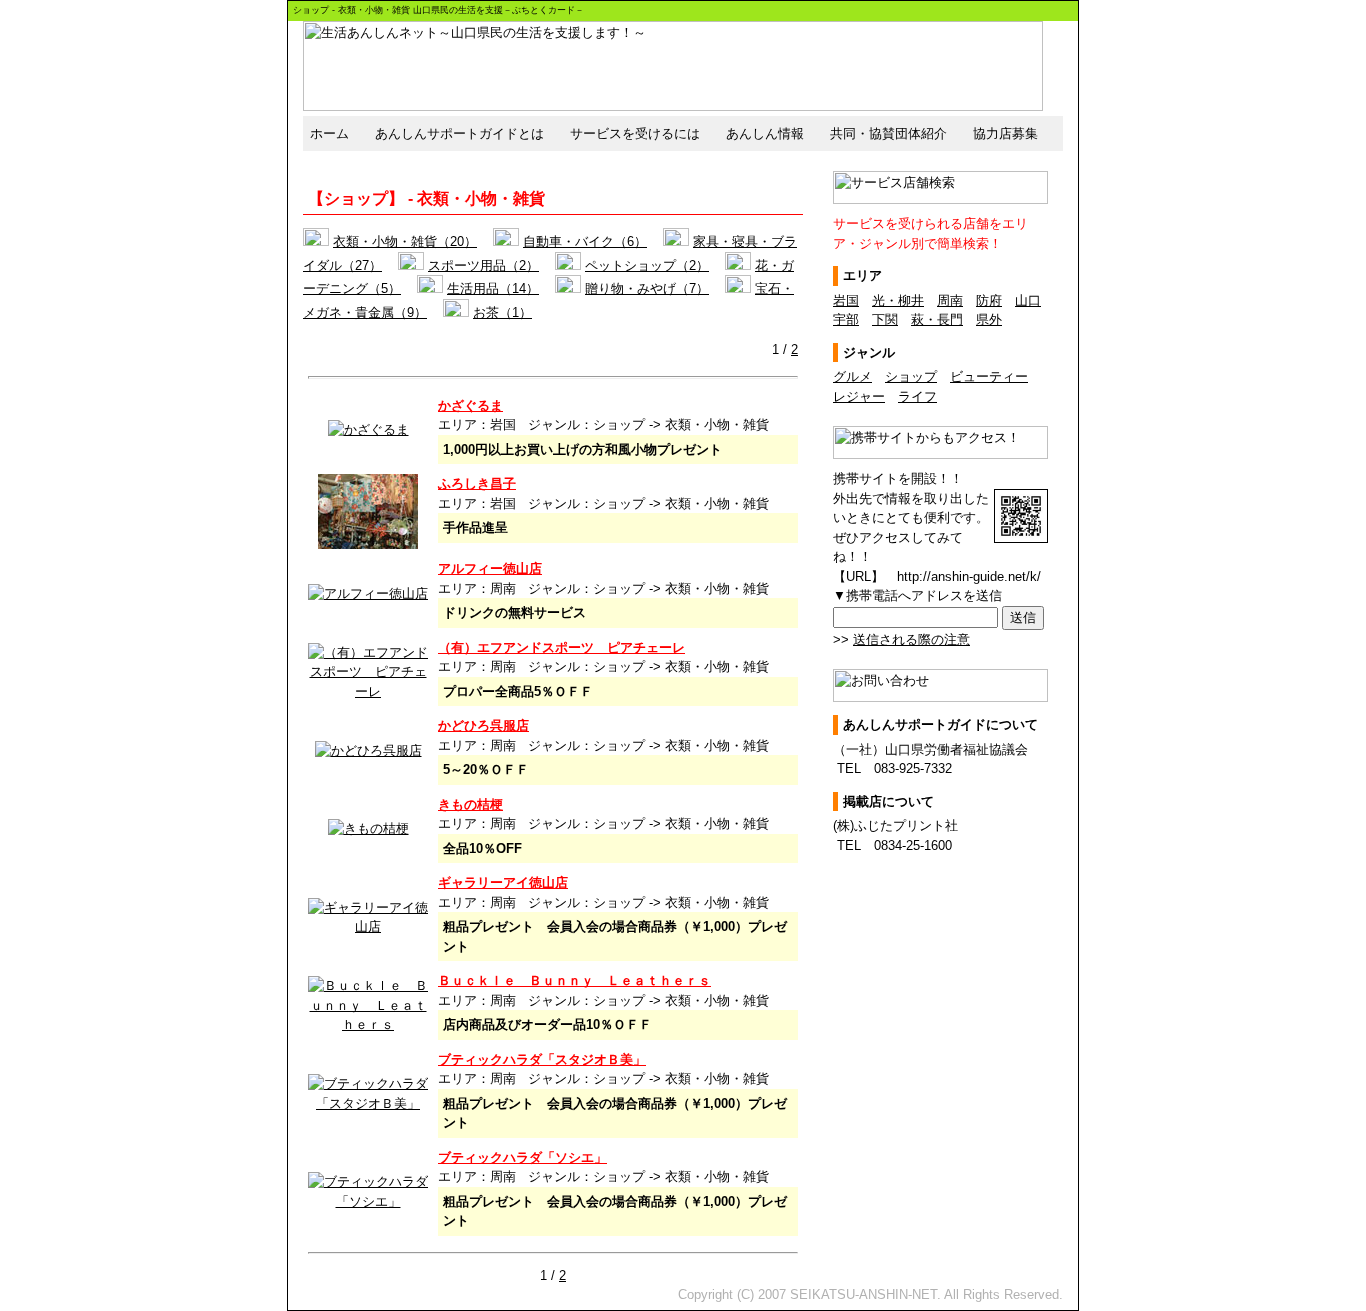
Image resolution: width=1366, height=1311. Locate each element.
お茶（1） (502, 312)
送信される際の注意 (911, 639)
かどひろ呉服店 (483, 725)
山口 (1028, 300)
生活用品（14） (493, 288)
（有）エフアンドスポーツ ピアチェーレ (561, 647)
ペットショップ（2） (647, 265)
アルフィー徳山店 (490, 568)
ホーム (329, 133)
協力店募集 (1005, 133)
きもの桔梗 (470, 804)
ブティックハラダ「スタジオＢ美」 (542, 1059)
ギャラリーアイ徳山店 (503, 882)
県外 (989, 319)
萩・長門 (937, 319)
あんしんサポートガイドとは (459, 133)
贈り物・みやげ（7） (647, 288)
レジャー (859, 396)
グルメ (852, 376)
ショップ (911, 376)
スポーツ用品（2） (483, 265)
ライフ (917, 396)
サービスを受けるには (635, 133)
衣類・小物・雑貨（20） (405, 241)
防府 (989, 300)
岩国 (846, 300)
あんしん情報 (765, 133)
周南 (950, 300)
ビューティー (989, 376)
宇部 (846, 319)
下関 (885, 319)
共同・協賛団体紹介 (888, 133)
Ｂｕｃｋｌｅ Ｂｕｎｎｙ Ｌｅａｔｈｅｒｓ (574, 980)
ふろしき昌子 (477, 483)
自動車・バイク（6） (585, 241)
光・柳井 (898, 300)
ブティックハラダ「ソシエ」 (522, 1157)
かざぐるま (470, 405)
